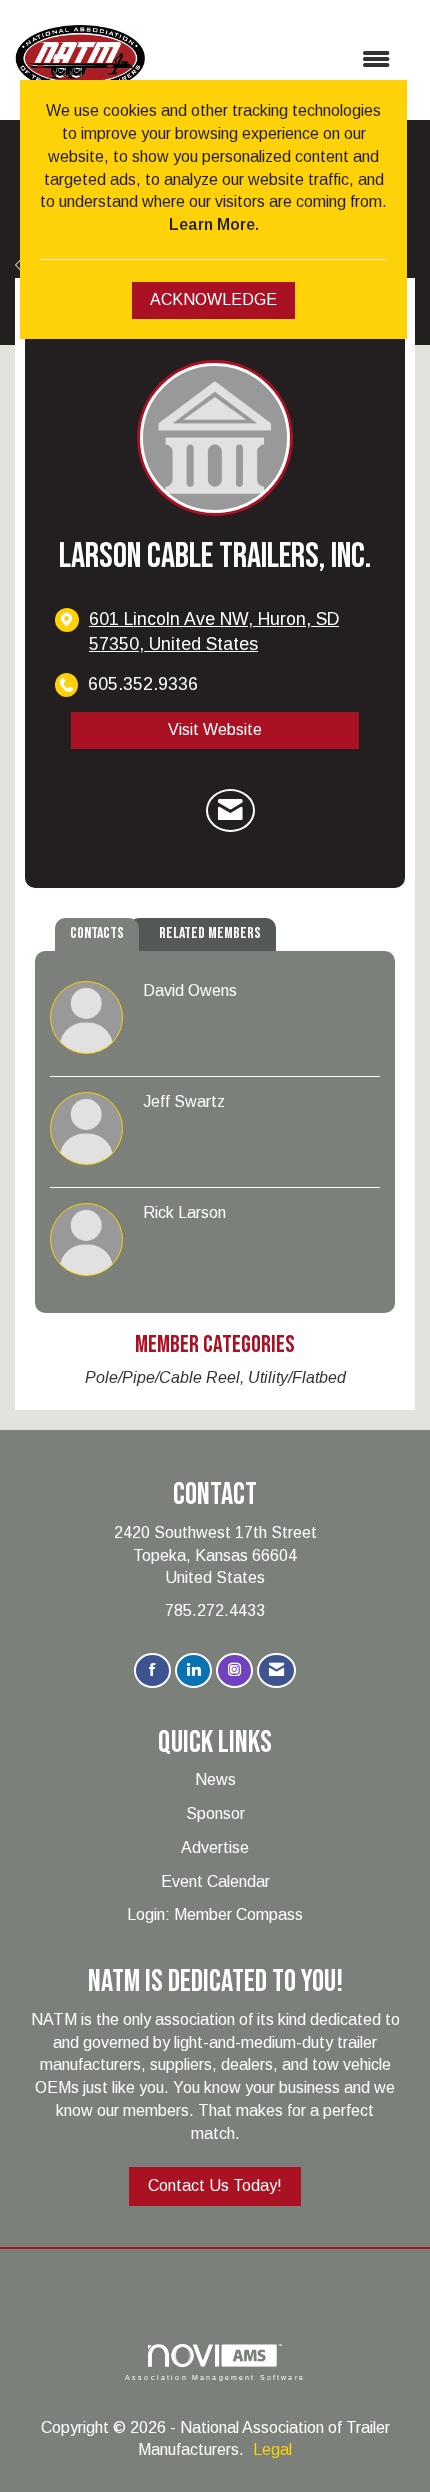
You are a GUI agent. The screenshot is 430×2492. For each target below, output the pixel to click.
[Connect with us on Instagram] (234, 1670)
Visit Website (215, 729)
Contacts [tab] (97, 933)
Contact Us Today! (215, 2185)
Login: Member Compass (215, 1914)
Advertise (215, 1847)
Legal (272, 2449)
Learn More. (214, 224)
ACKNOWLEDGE (213, 299)
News (215, 1779)
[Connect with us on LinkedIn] (193, 1670)
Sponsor (215, 1813)
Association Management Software (215, 2377)
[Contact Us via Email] (276, 1670)
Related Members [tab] (210, 933)
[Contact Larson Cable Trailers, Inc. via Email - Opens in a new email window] (230, 811)
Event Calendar (215, 1881)
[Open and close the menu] (277, 60)
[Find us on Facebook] (152, 1670)
